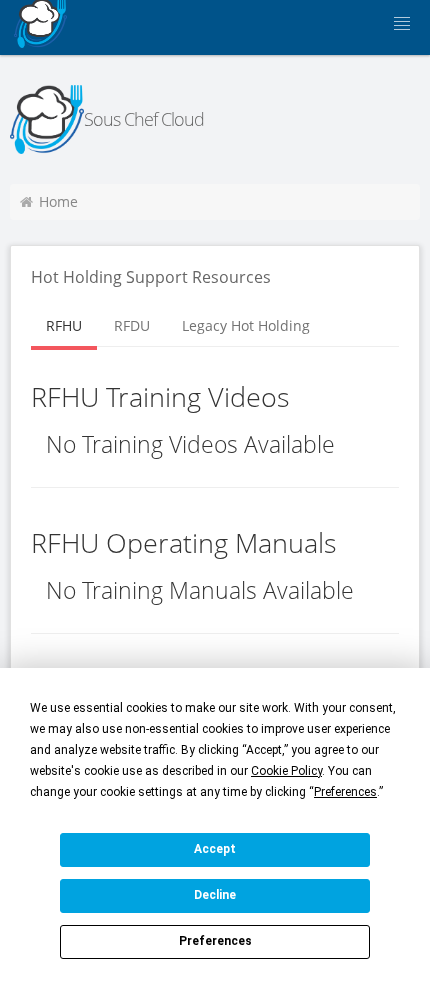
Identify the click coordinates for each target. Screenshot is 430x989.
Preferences (215, 941)
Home (58, 201)
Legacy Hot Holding (246, 325)
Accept (215, 849)
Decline (215, 895)
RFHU (64, 325)
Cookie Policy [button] (286, 771)
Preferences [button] (345, 792)
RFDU (132, 325)
